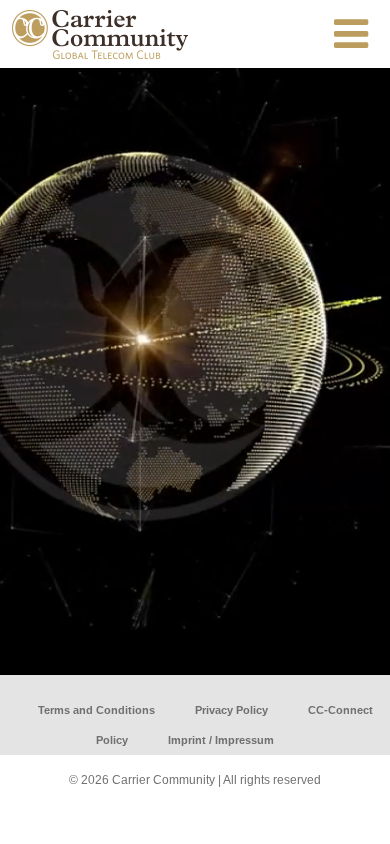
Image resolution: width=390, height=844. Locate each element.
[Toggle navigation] (351, 34)
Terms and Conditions (96, 710)
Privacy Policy (231, 710)
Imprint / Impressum (221, 740)
